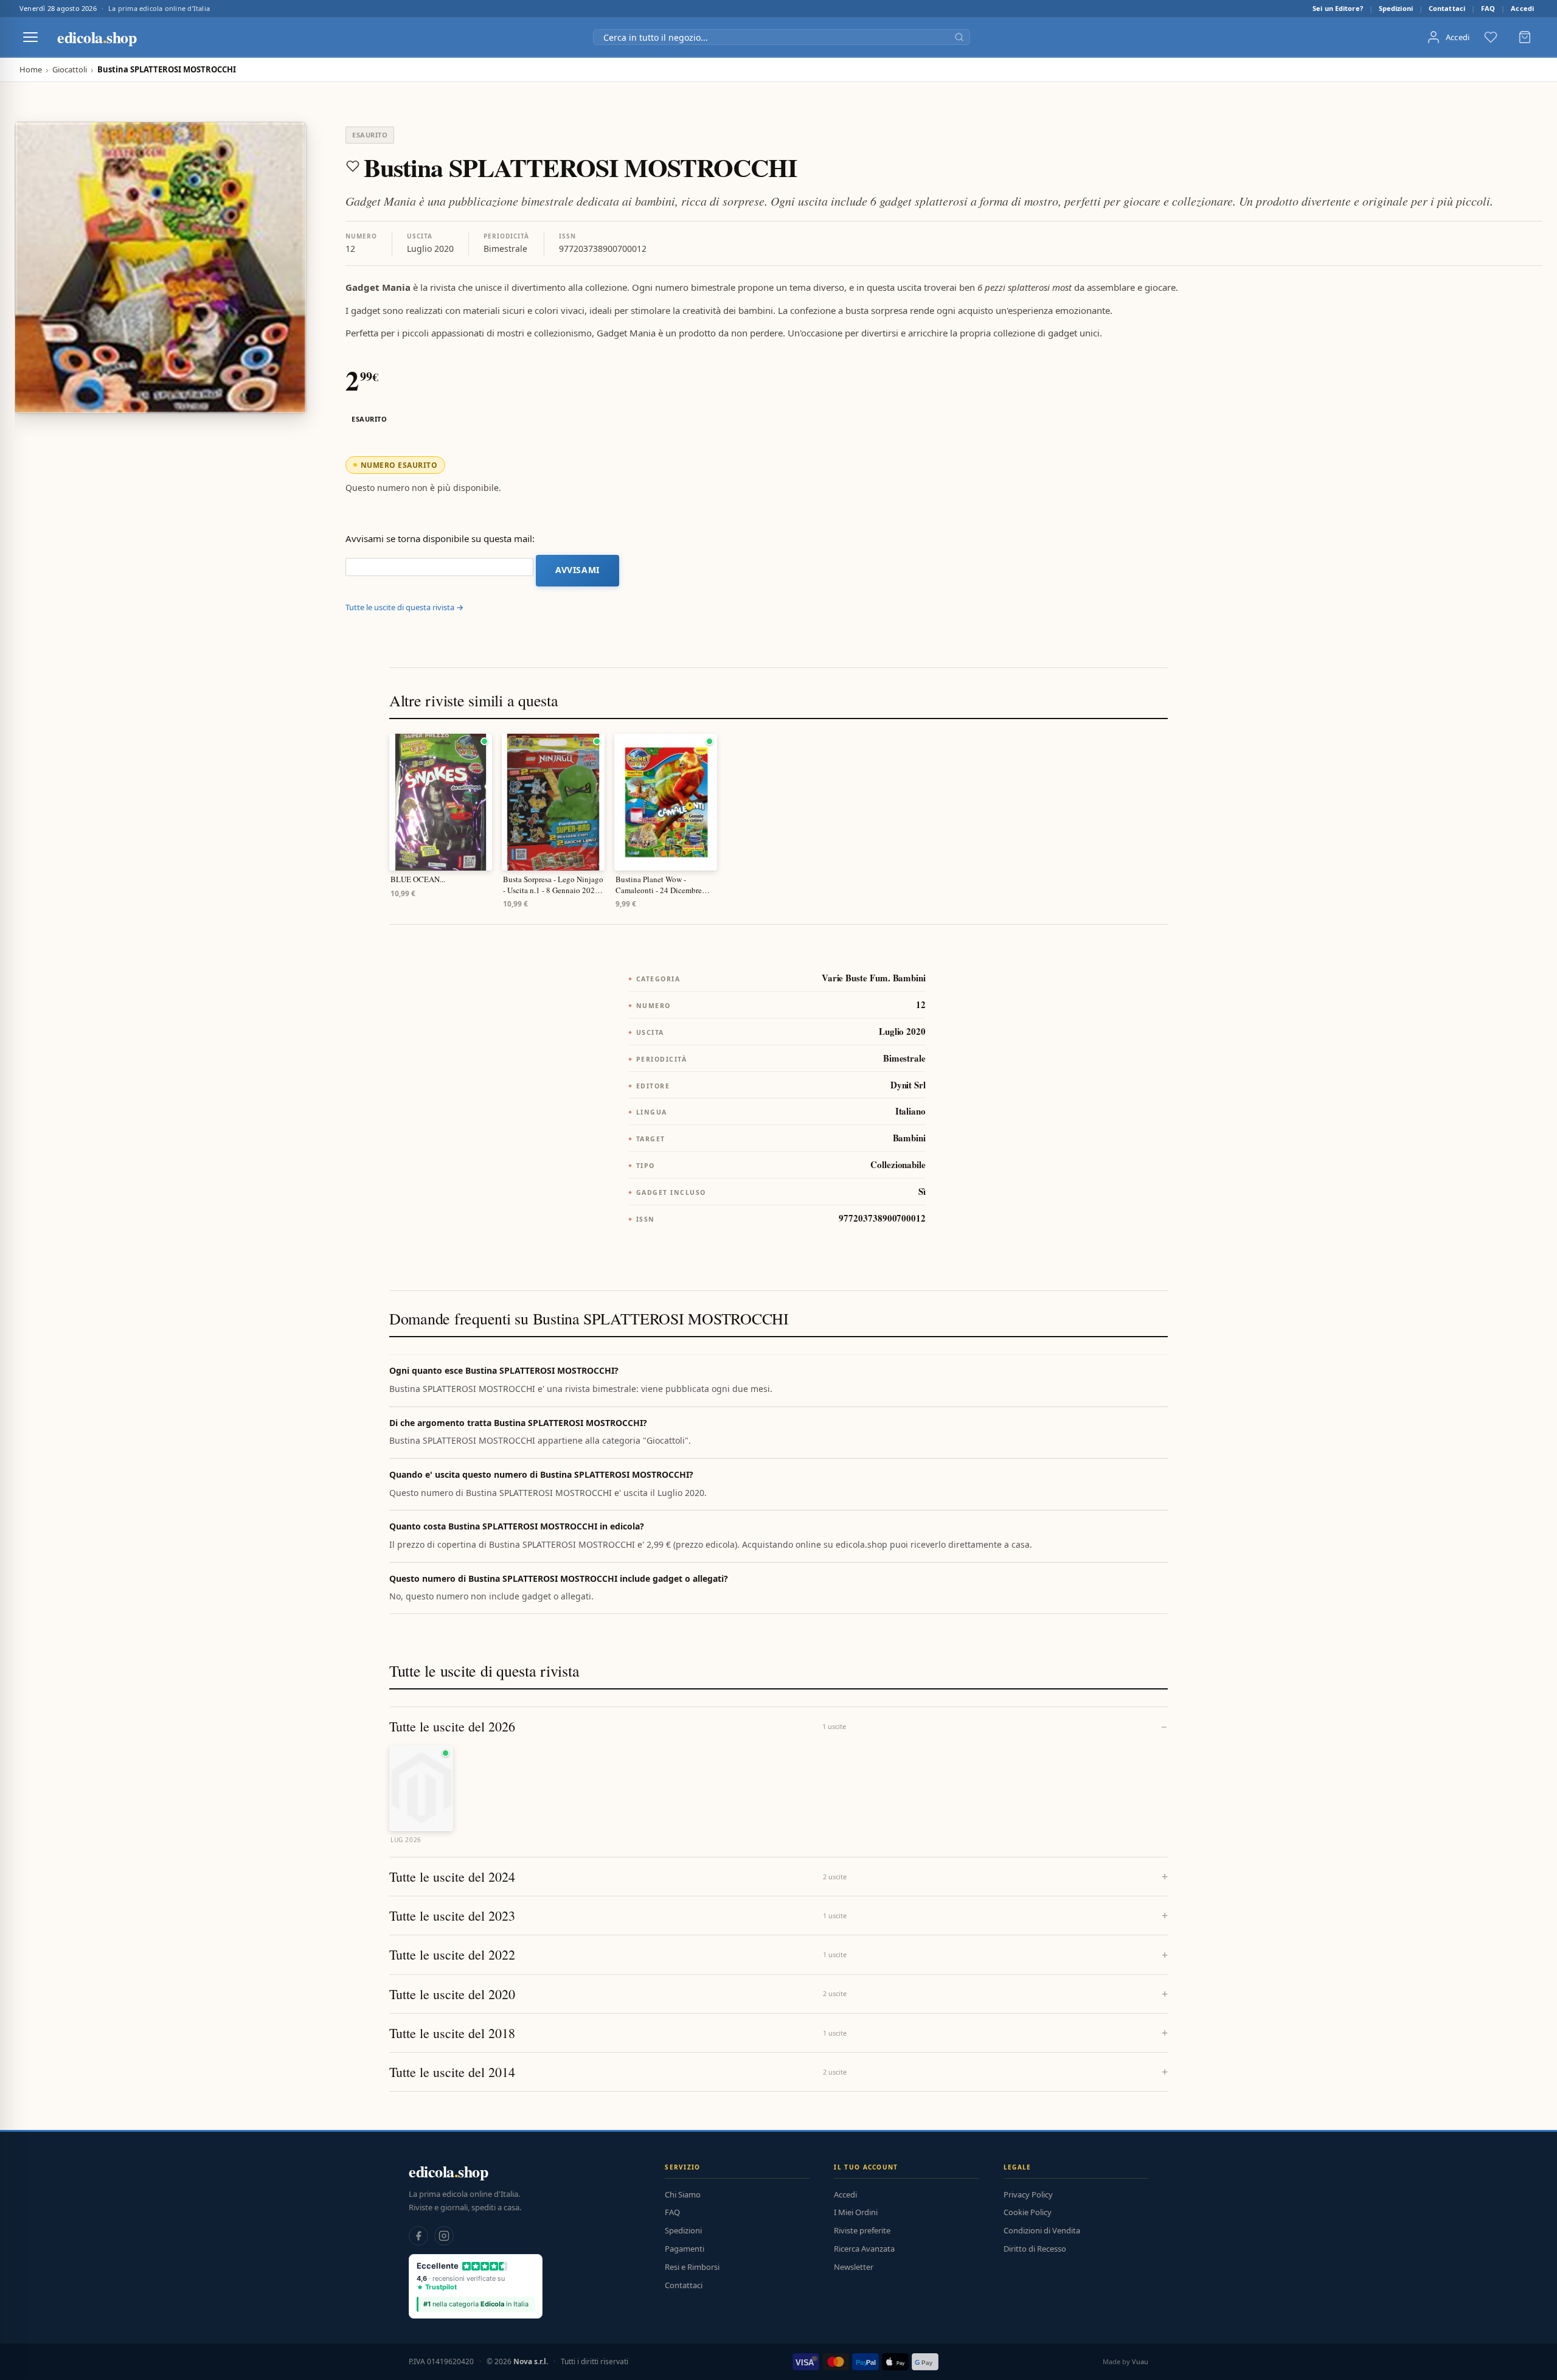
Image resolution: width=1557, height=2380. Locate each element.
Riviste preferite (862, 2230)
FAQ (1488, 8)
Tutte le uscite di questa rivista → (404, 607)
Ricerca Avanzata (864, 2249)
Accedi (1522, 8)
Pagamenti (685, 2249)
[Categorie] (30, 37)
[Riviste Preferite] (1491, 37)
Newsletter (854, 2267)
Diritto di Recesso (1035, 2249)
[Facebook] (418, 2236)
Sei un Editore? (1338, 8)
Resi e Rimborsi (692, 2267)
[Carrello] (1525, 37)
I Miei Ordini (856, 2212)
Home (31, 70)
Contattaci (1447, 8)
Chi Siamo (683, 2194)
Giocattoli (70, 70)
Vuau (1140, 2361)
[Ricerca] (959, 37)
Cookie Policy (1028, 2212)
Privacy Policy (1028, 2194)
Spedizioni (1396, 8)
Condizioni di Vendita (1042, 2230)
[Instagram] (444, 2236)
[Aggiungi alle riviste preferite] (353, 166)
